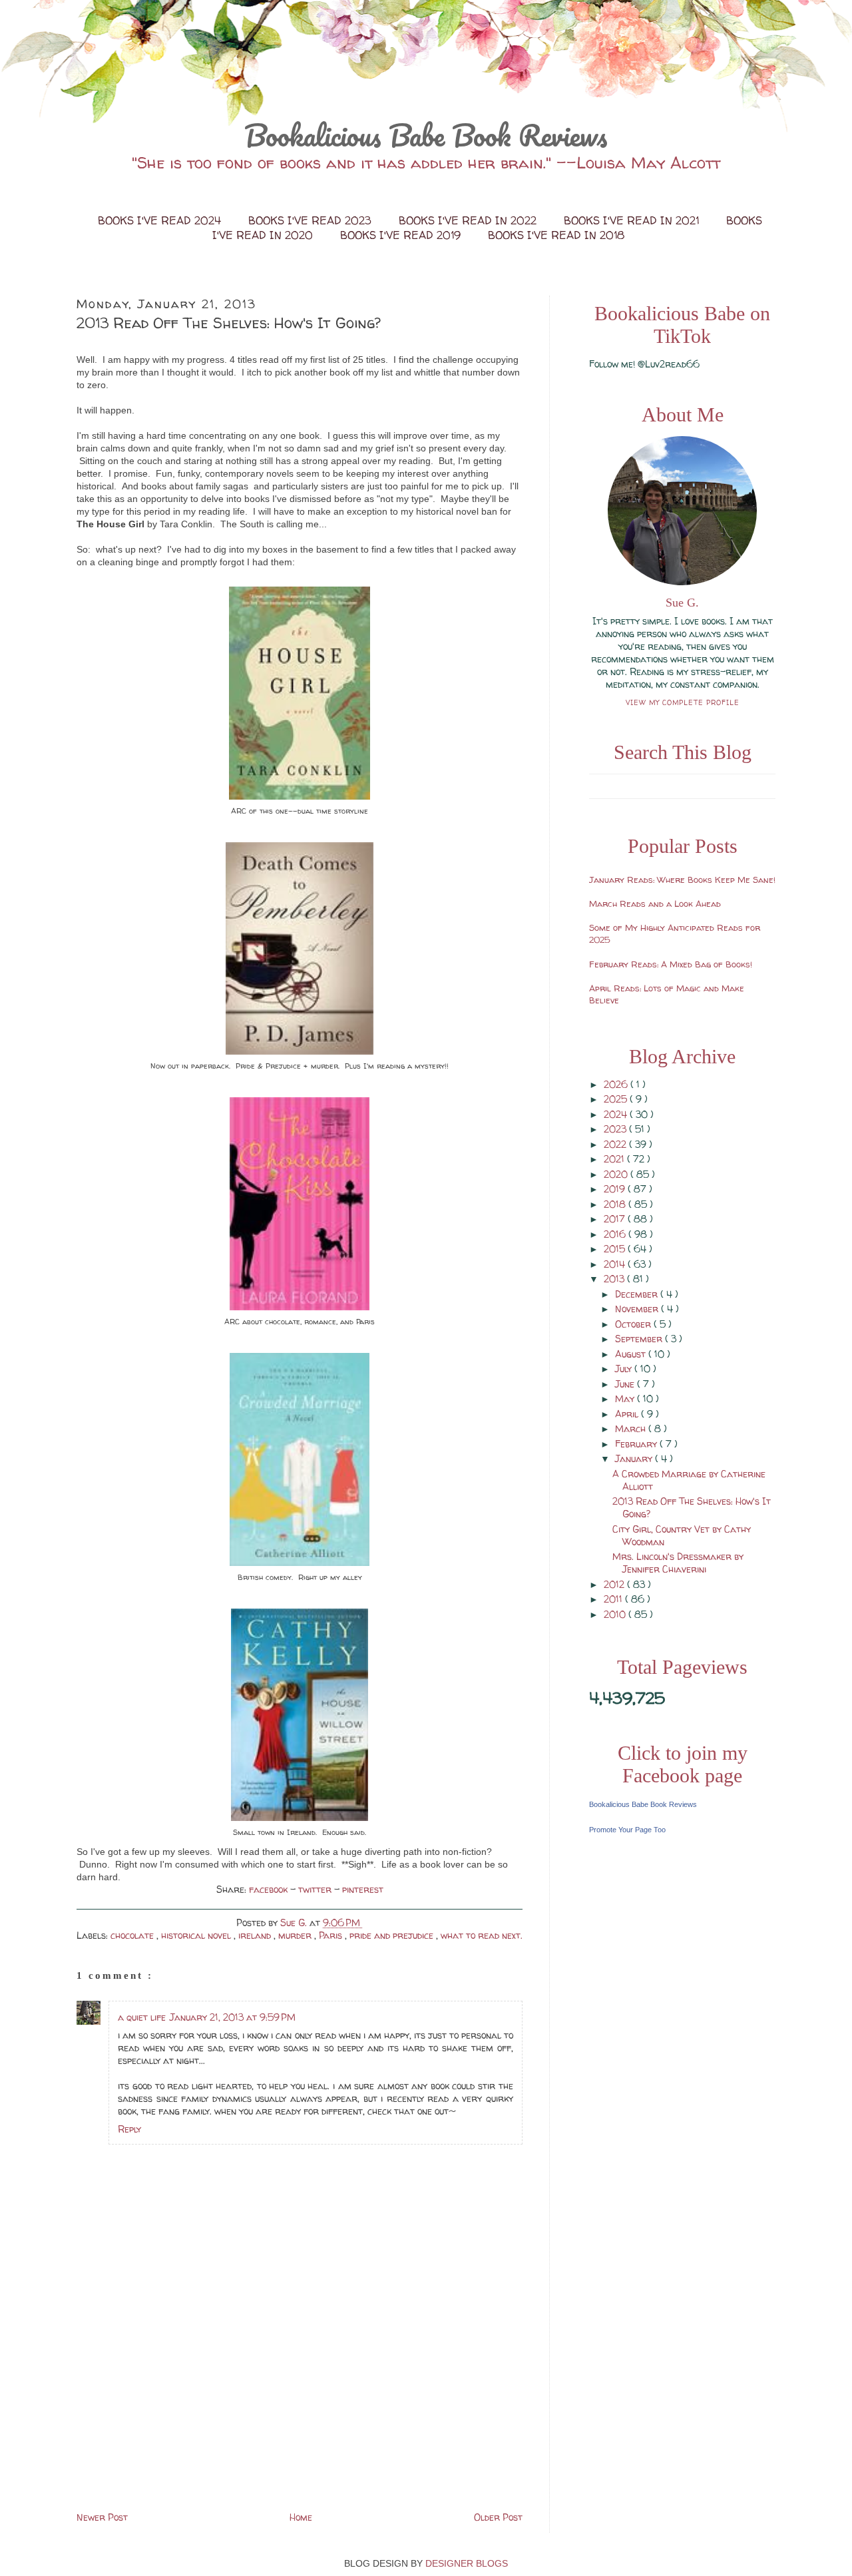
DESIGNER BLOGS (467, 2563)
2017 (616, 1219)
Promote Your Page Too (627, 1830)
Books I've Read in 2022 (469, 220)
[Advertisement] (176, 2416)
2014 (616, 1264)
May (626, 1399)
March (632, 1428)
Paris (332, 1935)
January (635, 1458)
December (638, 1294)
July (625, 1369)
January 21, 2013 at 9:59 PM (233, 2017)
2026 (617, 1084)
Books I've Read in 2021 (633, 220)
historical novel (197, 1935)
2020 (617, 1174)
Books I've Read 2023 (312, 220)
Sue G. (682, 603)
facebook (270, 1889)
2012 (615, 1584)
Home (301, 2517)
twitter (316, 1889)
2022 (616, 1144)
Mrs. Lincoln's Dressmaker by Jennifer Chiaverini (678, 1563)
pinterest (363, 1889)
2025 (617, 1099)
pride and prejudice (393, 1935)
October (634, 1324)
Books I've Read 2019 (402, 235)
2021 (615, 1159)
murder (296, 1935)
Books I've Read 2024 (161, 220)
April (628, 1414)
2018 (616, 1204)
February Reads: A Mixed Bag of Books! (671, 964)
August (632, 1354)
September (640, 1339)
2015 (616, 1249)
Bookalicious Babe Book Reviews (426, 135)
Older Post (498, 2517)
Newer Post (102, 2517)
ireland (256, 1935)
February (637, 1444)
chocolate (133, 1935)
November (638, 1309)
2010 (616, 1614)
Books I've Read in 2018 (556, 235)
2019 (616, 1189)
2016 (616, 1234)
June (626, 1384)
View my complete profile (683, 702)
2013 (615, 1279)
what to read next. (482, 1935)
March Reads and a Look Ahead (655, 903)
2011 (614, 1599)
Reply (129, 2129)
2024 (617, 1114)
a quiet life (142, 2017)
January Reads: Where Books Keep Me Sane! (682, 880)
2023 (616, 1129)
